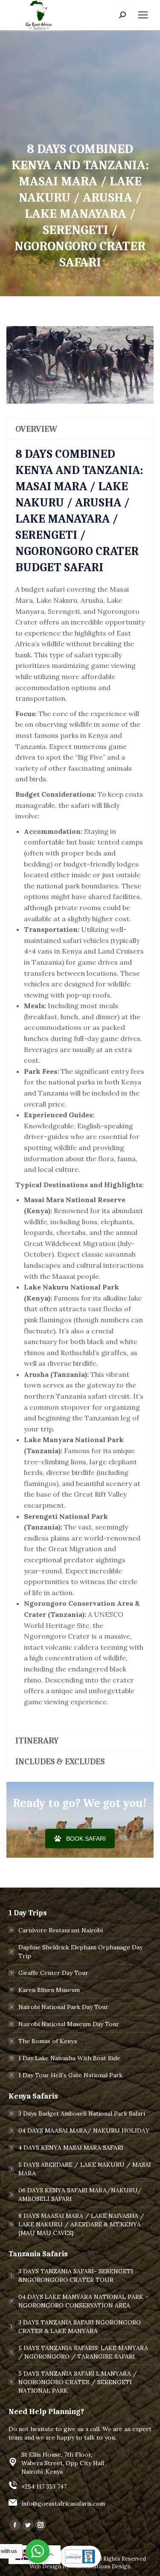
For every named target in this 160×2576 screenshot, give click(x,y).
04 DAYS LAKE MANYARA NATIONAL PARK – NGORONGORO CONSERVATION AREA (83, 2301)
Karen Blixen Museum (49, 1990)
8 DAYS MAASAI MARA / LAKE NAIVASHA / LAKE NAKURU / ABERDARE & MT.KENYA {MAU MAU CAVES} (81, 2224)
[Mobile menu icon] (143, 15)
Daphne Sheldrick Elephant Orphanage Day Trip (80, 1952)
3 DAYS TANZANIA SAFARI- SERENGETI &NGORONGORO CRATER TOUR (76, 2275)
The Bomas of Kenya (48, 2041)
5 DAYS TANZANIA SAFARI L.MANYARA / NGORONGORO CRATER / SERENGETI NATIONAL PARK (78, 2382)
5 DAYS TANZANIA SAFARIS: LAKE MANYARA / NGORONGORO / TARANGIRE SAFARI (83, 2352)
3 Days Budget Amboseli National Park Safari (82, 2113)
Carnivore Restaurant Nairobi (61, 1930)
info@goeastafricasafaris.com (63, 2504)
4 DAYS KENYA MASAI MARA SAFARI (71, 2148)
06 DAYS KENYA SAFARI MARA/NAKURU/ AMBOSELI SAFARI (80, 2194)
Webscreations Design (100, 2566)
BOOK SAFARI (86, 1839)
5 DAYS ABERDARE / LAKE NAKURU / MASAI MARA (85, 2169)
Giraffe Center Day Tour (53, 1973)
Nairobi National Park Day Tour (63, 2007)
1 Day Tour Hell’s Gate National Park (70, 2075)
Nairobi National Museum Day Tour (69, 2024)
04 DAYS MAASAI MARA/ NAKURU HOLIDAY (84, 2131)
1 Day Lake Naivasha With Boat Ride (69, 2058)
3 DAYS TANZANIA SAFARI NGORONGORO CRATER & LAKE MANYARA (80, 2327)
